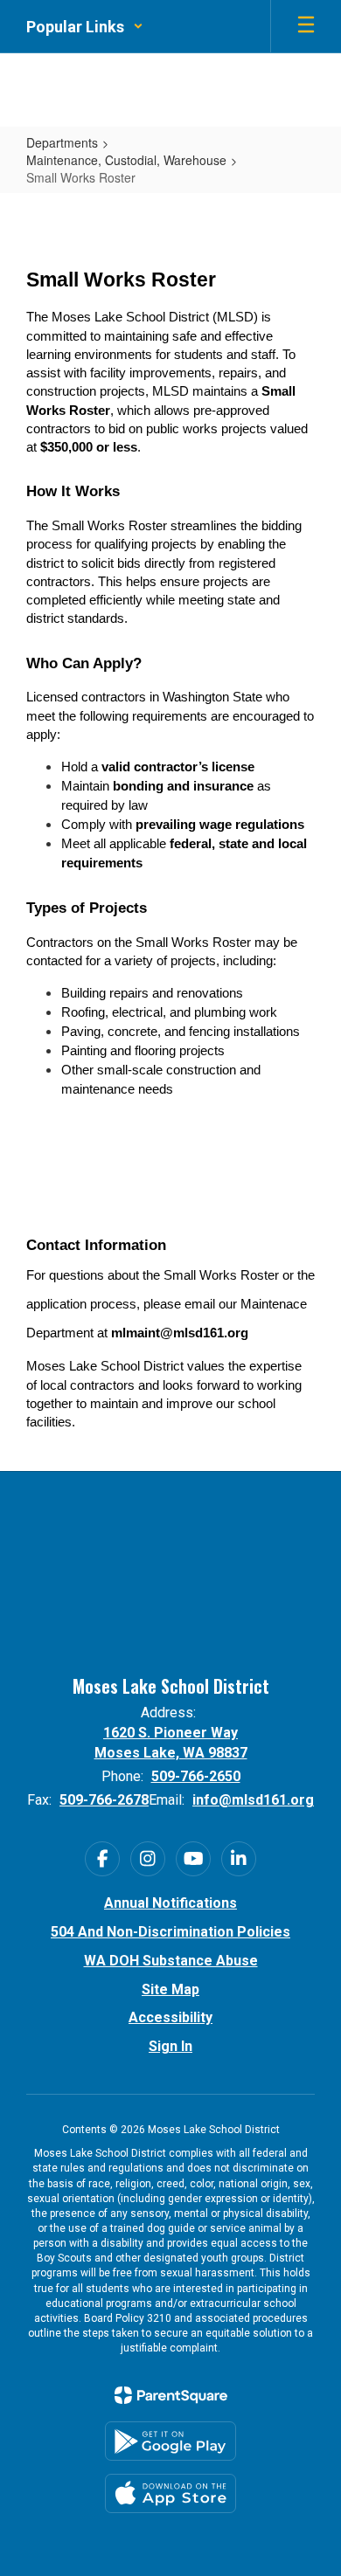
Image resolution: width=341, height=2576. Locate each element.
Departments (62, 142)
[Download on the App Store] (170, 2493)
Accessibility (170, 2017)
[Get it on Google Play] (170, 2441)
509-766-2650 (196, 1776)
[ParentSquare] (171, 2395)
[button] (85, 26)
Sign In (170, 2046)
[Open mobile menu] (306, 26)
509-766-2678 (104, 1800)
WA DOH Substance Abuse (171, 1961)
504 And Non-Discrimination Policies (170, 1932)
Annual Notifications (170, 1903)
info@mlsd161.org (253, 1800)
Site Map (170, 1989)
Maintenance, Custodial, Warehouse (126, 160)
